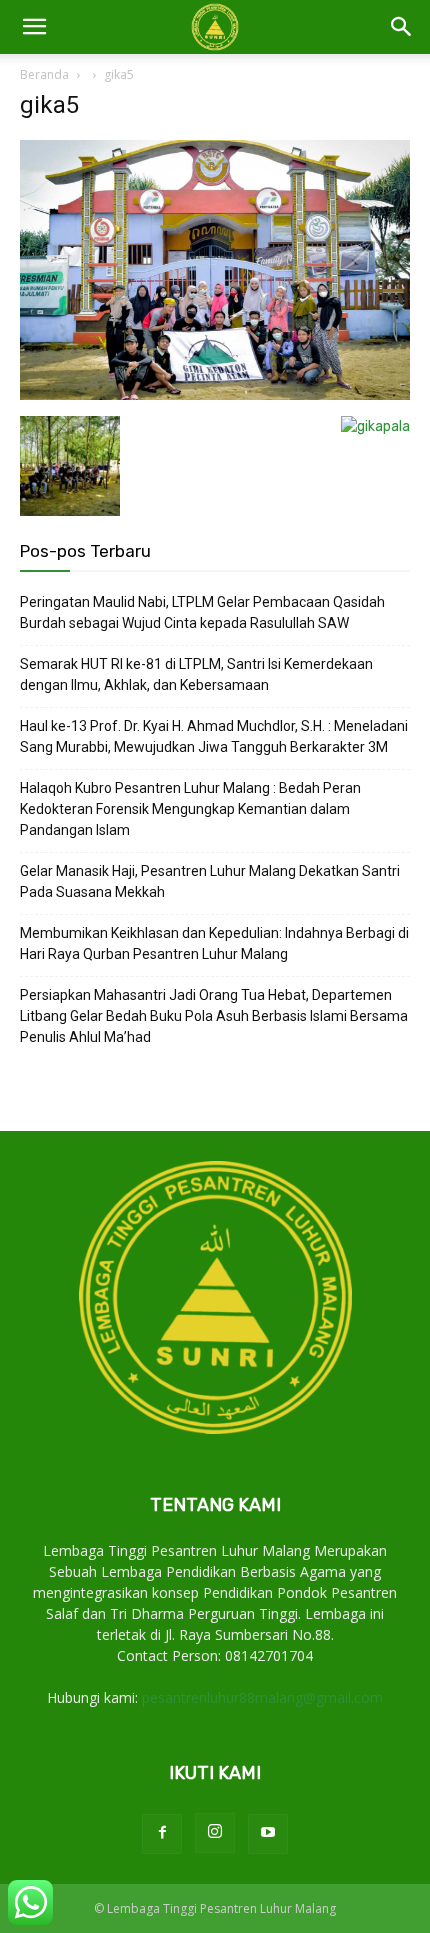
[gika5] (215, 395)
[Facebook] (162, 1834)
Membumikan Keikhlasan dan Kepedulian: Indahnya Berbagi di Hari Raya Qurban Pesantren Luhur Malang (214, 943)
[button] (402, 27)
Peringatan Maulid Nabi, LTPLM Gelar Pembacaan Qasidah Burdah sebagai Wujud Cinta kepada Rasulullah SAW (202, 612)
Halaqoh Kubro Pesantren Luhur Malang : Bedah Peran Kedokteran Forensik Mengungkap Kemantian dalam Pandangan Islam (190, 809)
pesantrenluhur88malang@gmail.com (262, 1697)
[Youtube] (268, 1834)
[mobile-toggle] (34, 27)
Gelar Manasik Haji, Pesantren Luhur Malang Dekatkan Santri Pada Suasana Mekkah (210, 881)
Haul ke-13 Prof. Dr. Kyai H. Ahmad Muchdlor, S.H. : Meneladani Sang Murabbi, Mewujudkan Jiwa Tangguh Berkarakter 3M (214, 736)
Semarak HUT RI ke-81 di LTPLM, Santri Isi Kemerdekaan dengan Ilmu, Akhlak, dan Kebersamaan (196, 674)
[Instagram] (215, 1833)
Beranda (44, 74)
